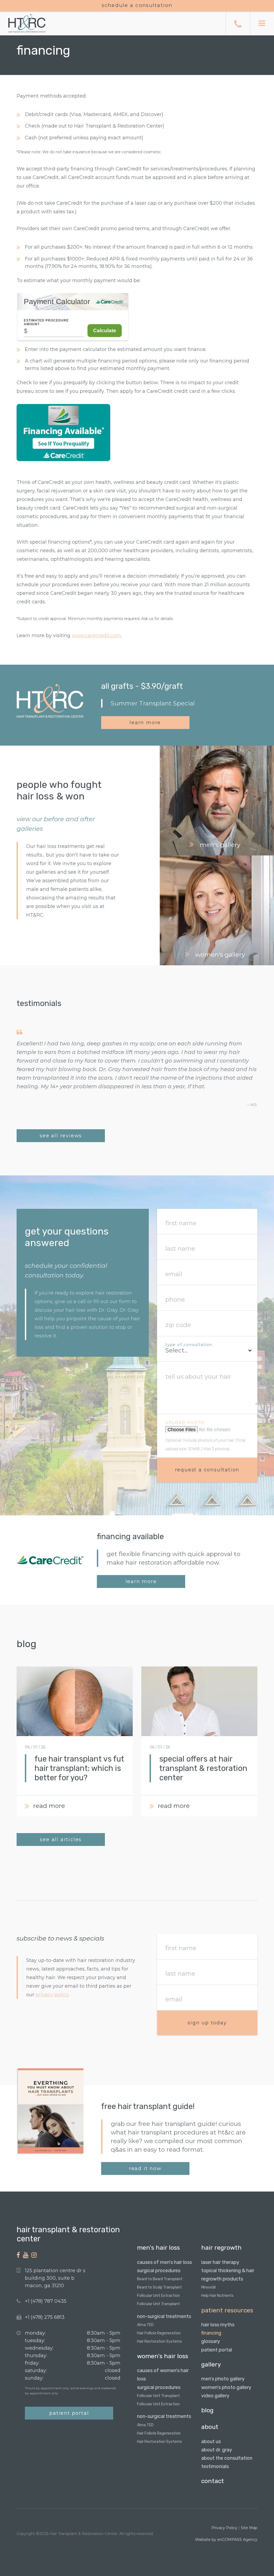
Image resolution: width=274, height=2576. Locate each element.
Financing (211, 2333)
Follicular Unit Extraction (158, 2296)
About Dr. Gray (217, 2450)
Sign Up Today (207, 2023)
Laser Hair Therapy (220, 2262)
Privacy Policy (224, 2528)
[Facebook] (18, 2255)
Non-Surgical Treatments (164, 2316)
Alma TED (145, 2325)
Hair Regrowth (221, 2248)
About (210, 2427)
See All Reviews (61, 1136)
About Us (211, 2442)
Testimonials (215, 2466)
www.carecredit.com (96, 635)
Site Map (249, 2528)
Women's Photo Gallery (226, 2387)
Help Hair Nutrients (217, 2296)
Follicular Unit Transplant (158, 2304)
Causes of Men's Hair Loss (164, 2262)
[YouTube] (26, 2255)
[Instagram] (34, 2255)
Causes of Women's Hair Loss (163, 2375)
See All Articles (61, 1840)
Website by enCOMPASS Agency (226, 2540)
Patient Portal (69, 2413)
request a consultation (207, 1470)
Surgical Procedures (159, 2271)
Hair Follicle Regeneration (159, 2333)
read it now (145, 2169)
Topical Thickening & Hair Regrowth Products (228, 2275)
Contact (213, 2481)
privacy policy (52, 1995)
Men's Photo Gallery (223, 2379)
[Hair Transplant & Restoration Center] (23, 23)
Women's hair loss (163, 2356)
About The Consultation (227, 2458)
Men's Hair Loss (158, 2248)
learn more (145, 723)
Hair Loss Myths (218, 2325)
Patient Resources (227, 2310)
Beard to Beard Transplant (160, 2279)
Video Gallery (215, 2396)
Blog (207, 2410)
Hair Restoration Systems (159, 2341)
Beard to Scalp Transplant (159, 2287)
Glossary (211, 2341)
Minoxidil (208, 2287)
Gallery (211, 2364)
